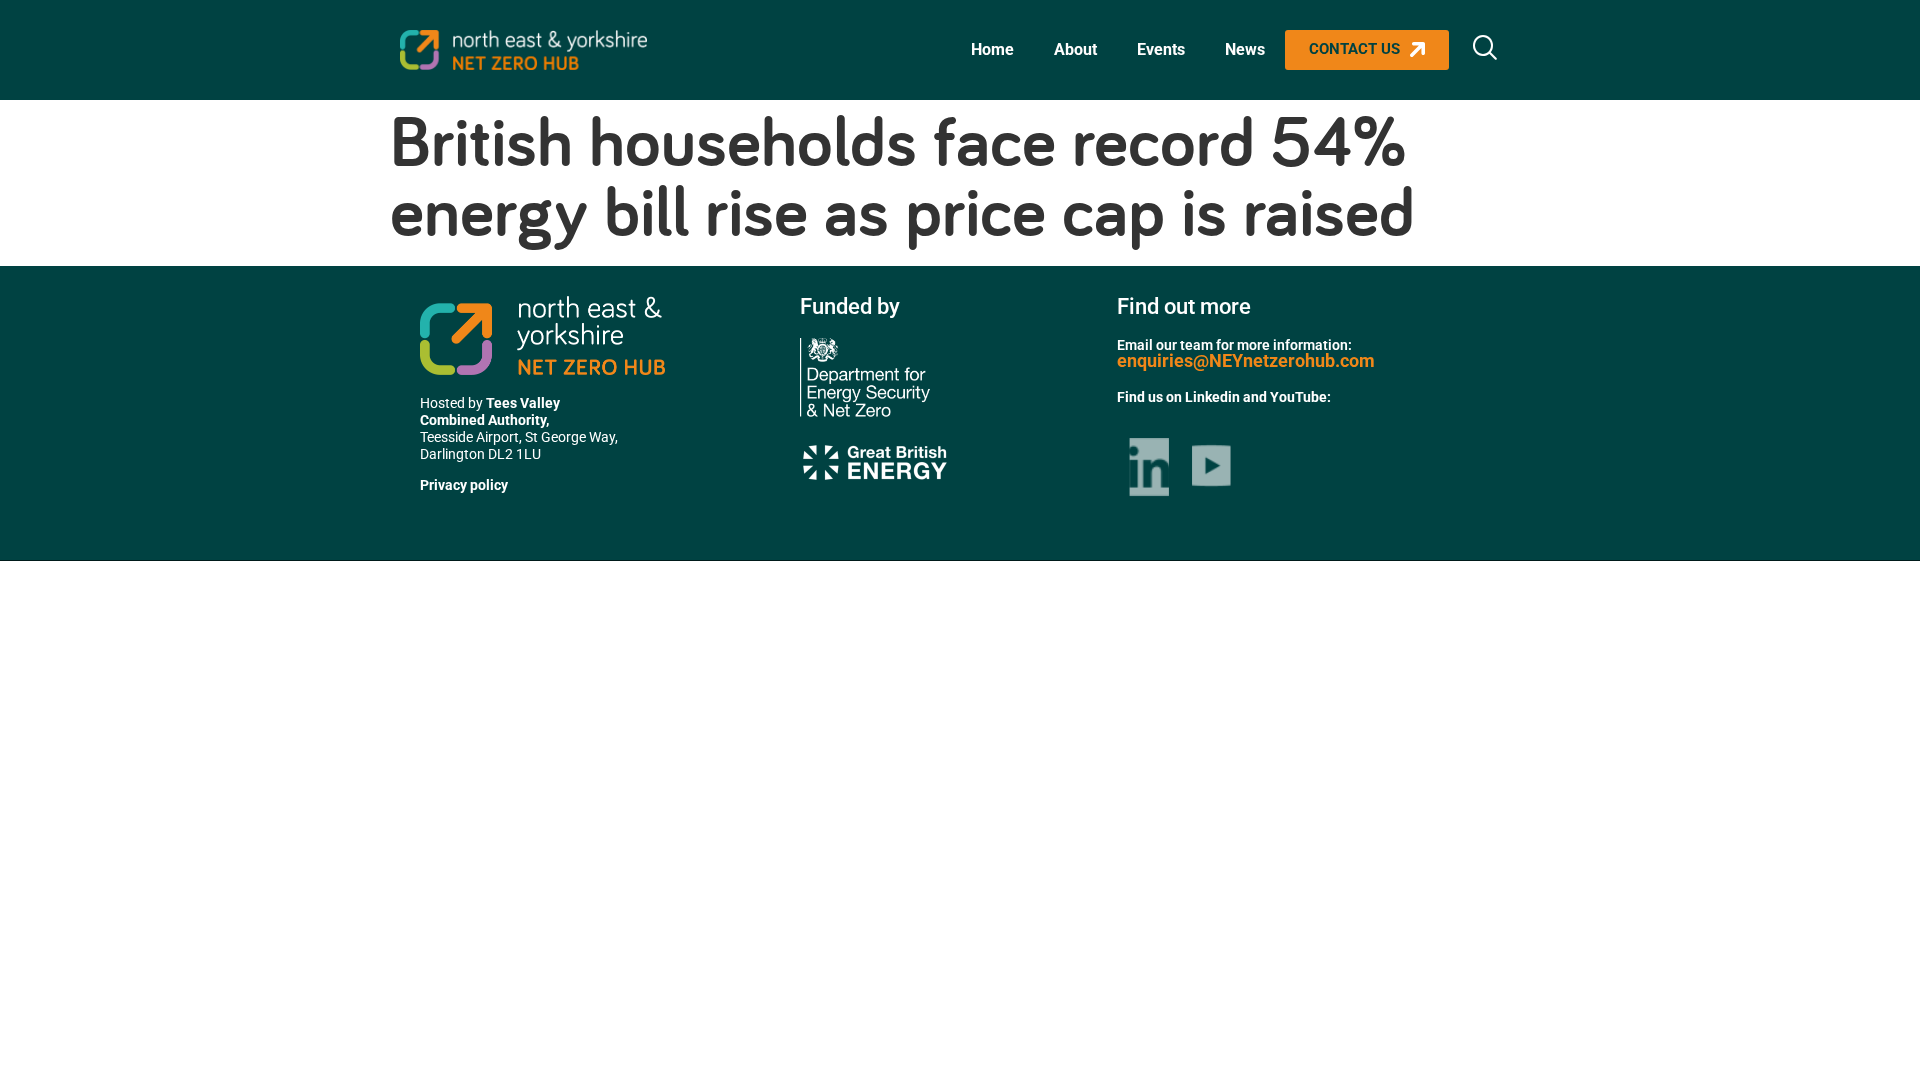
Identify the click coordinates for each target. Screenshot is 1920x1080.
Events (1161, 49)
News (1245, 49)
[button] (1485, 50)
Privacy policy (464, 485)
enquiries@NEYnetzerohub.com (1246, 360)
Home (992, 49)
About (1075, 49)
